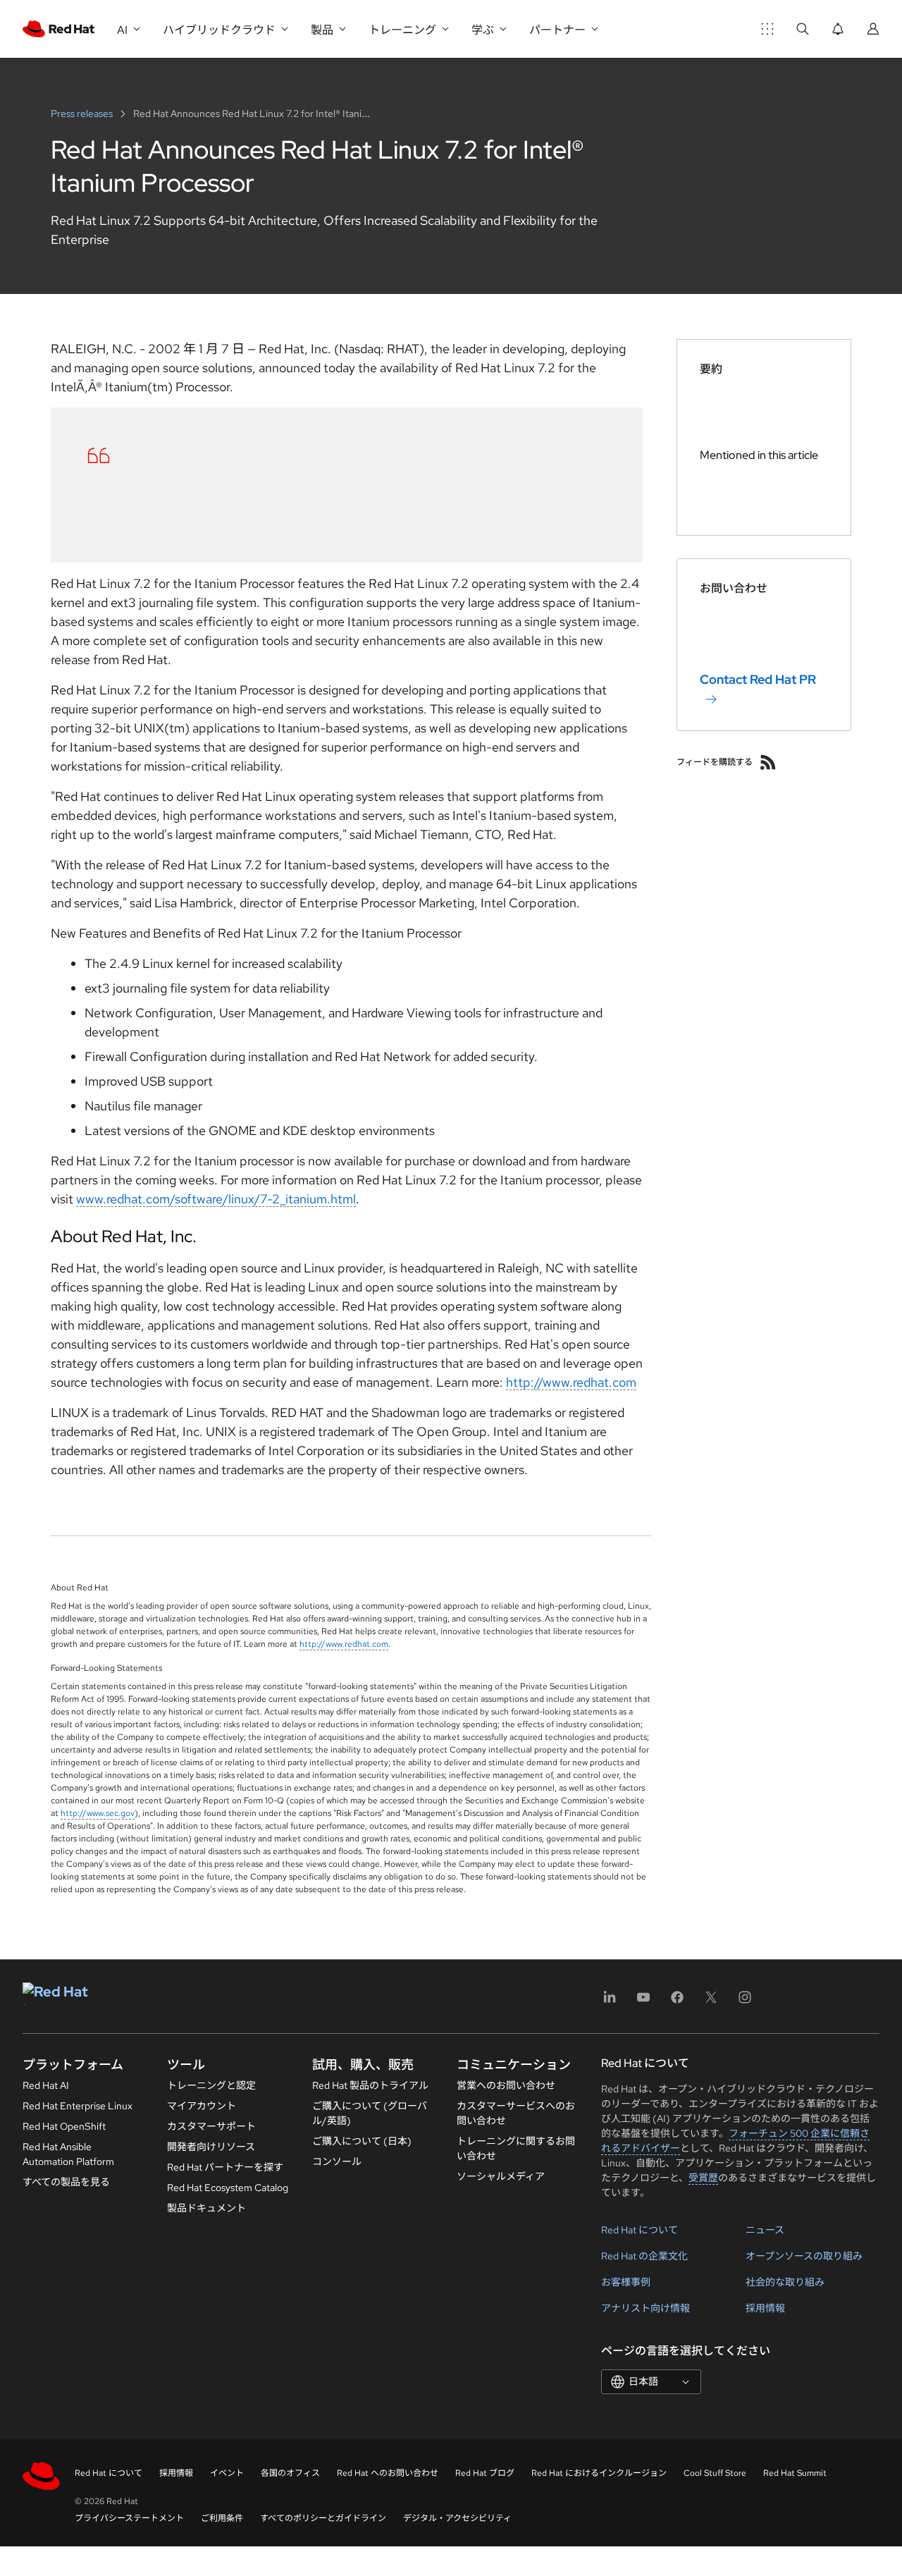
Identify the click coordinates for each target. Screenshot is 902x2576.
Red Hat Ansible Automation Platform (68, 2154)
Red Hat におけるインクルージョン (599, 2473)
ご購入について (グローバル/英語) (370, 2113)
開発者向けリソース (211, 2147)
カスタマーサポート (211, 2126)
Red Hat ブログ (485, 2473)
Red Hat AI (46, 2085)
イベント (227, 2473)
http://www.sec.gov (98, 1813)
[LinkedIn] (610, 2002)
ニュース (765, 2230)
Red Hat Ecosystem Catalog (228, 2188)
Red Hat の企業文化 (644, 2256)
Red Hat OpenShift (64, 2126)
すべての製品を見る (66, 2182)
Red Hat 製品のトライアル (370, 2085)
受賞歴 (703, 2178)
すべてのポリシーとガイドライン (323, 2518)
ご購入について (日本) (362, 2141)
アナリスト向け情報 (645, 2308)
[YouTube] (643, 2002)
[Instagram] (745, 2002)
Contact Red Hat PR (758, 679)
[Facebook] (677, 2002)
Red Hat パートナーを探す (225, 2167)
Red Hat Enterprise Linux (78, 2106)
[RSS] (768, 762)
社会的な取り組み (785, 2282)
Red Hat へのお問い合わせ (388, 2473)
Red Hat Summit (795, 2473)
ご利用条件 (222, 2518)
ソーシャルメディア (501, 2176)
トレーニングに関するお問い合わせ (516, 2148)
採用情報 (765, 2308)
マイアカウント (202, 2106)
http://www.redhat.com (571, 1382)
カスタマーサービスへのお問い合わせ (516, 2113)
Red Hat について (640, 2230)
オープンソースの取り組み (804, 2256)
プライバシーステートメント (129, 2518)
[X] (711, 2002)
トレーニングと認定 (211, 2085)
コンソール (337, 2161)
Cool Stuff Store (715, 2473)
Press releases (83, 114)
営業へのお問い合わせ (506, 2085)
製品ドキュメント (206, 2208)
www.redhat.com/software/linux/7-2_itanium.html (216, 1199)
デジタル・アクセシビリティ (457, 2518)
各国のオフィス (290, 2473)
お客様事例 (626, 2282)
